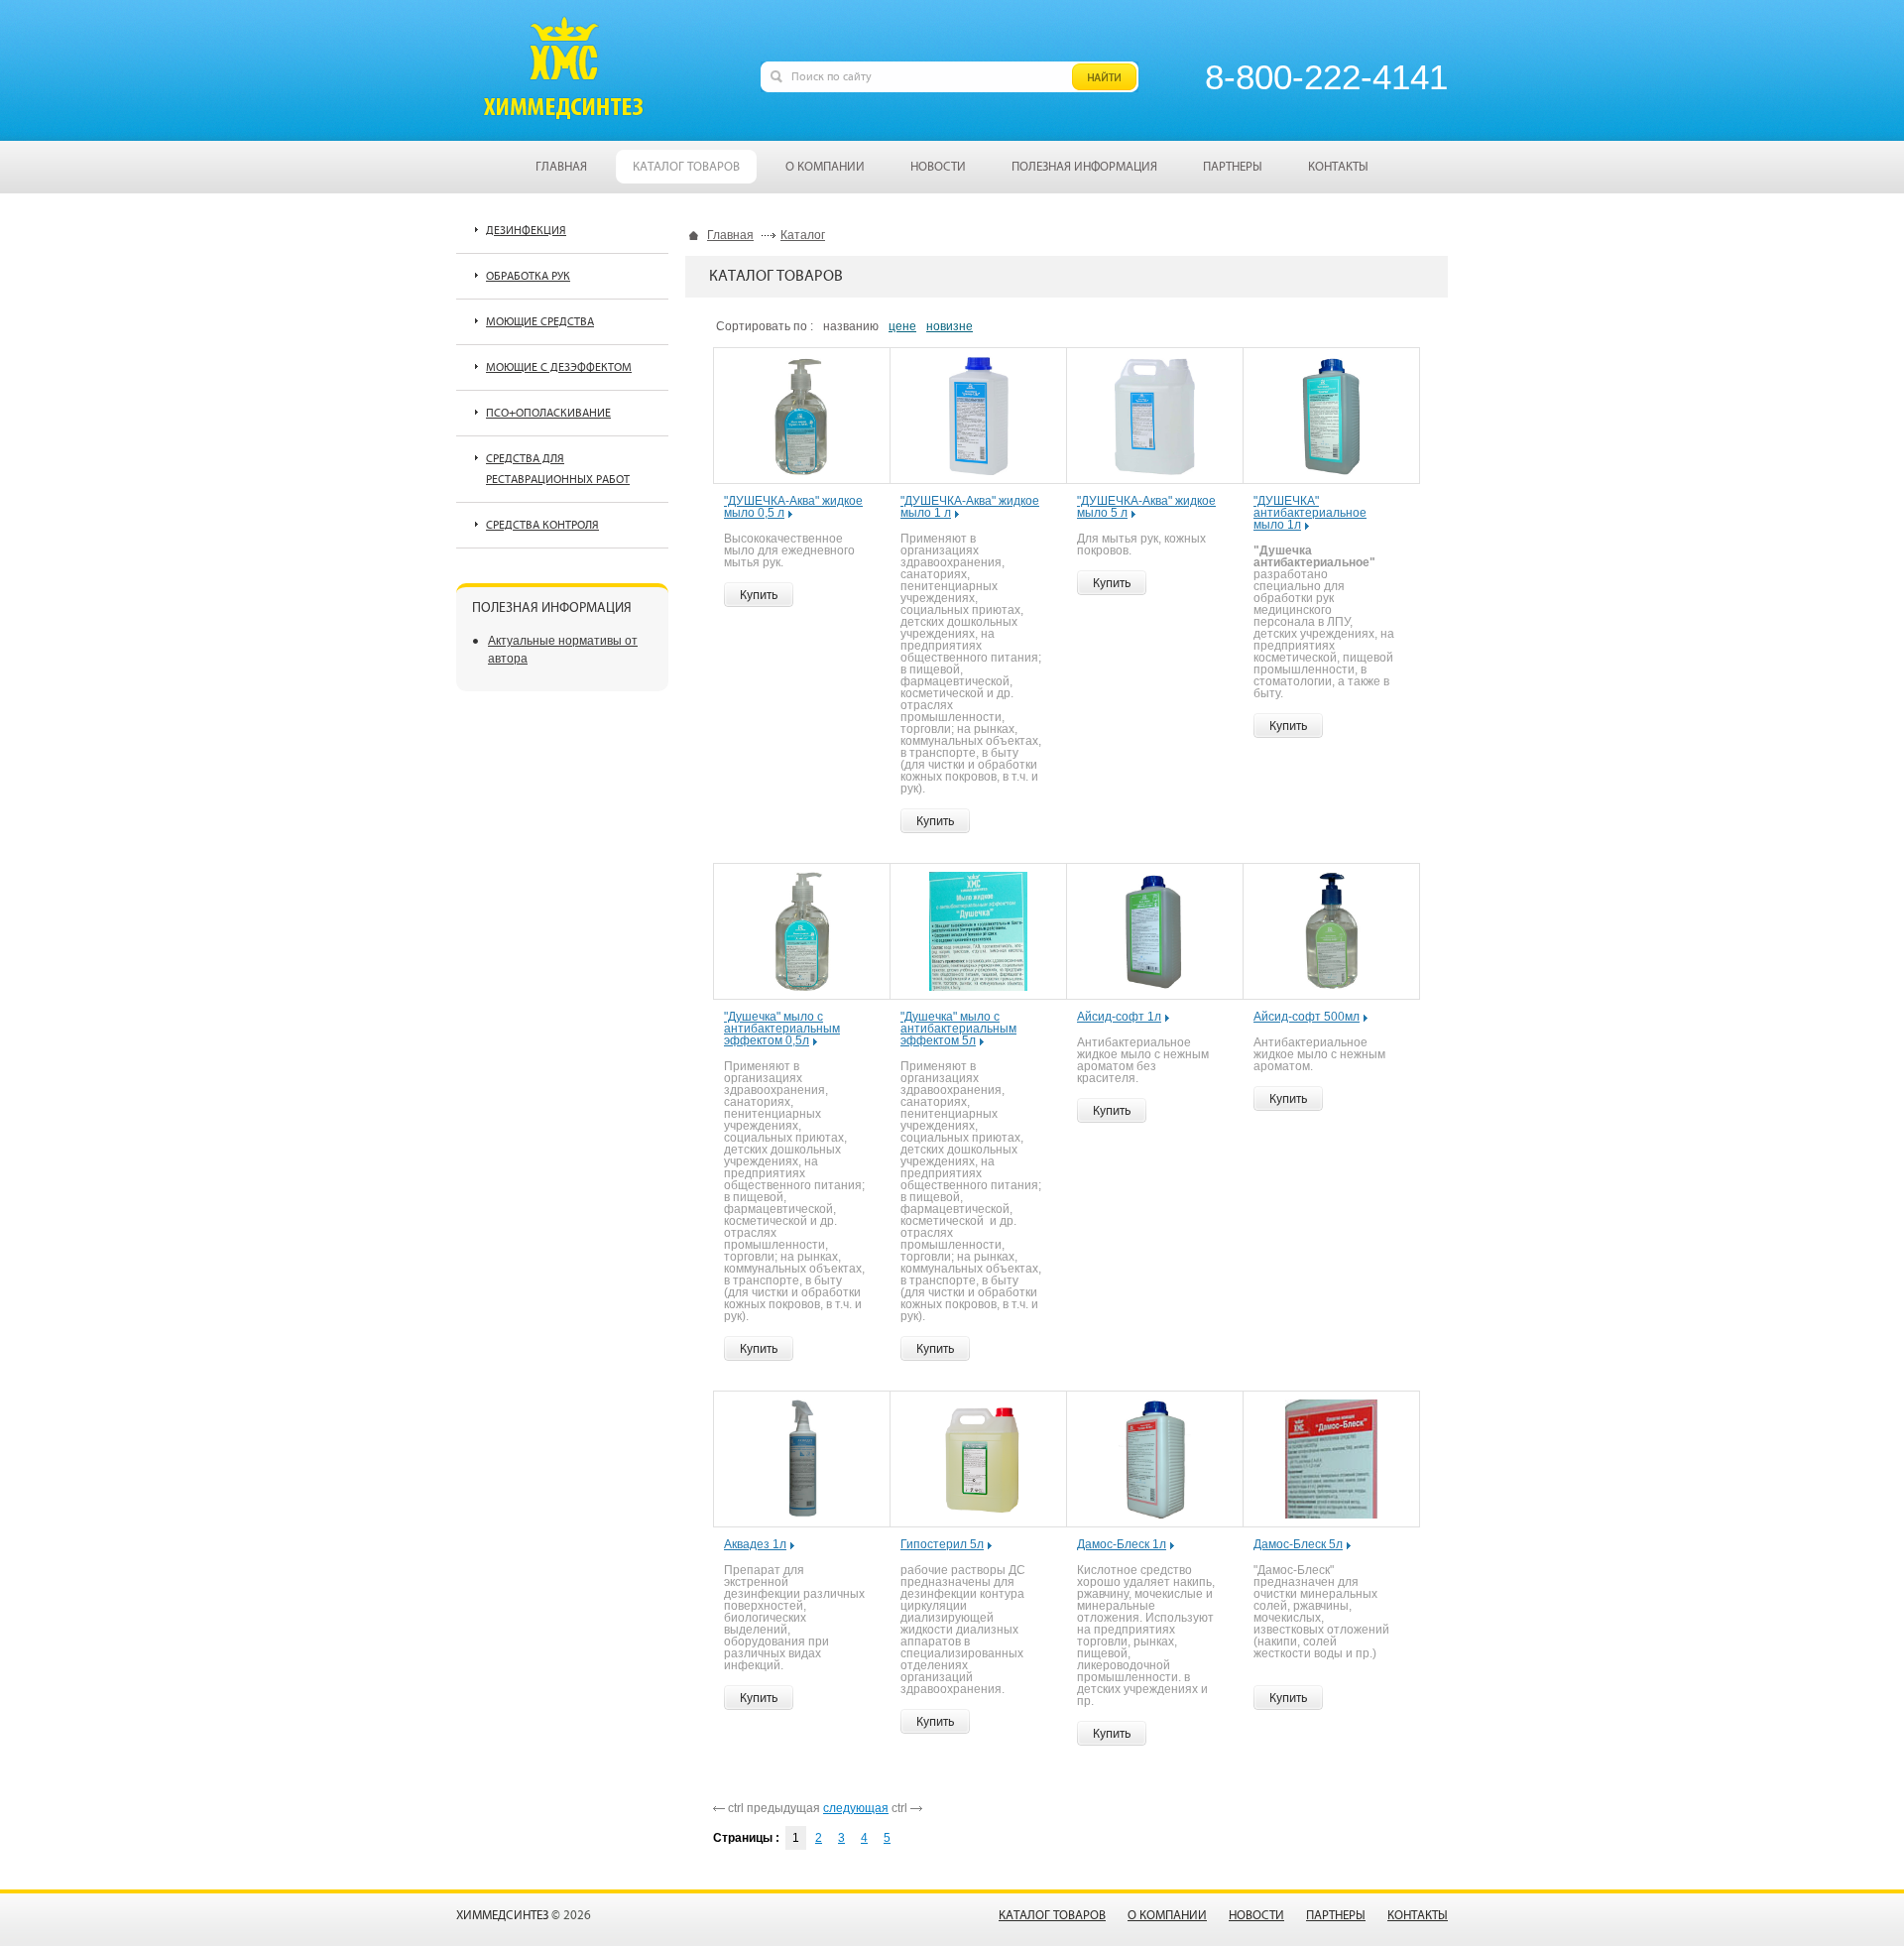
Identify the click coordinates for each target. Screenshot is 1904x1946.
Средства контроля (542, 525)
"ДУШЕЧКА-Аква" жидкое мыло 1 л (970, 507)
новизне (950, 326)
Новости (1256, 1916)
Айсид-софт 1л (1119, 1017)
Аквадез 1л (755, 1544)
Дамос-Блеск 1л (1122, 1544)
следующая (856, 1808)
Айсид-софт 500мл (1307, 1017)
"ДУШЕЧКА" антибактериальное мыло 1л (1310, 513)
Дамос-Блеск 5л (1298, 1544)
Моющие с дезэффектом (559, 367)
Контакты (1418, 1916)
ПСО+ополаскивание (548, 413)
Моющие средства (540, 322)
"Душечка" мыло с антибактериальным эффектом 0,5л (782, 1029)
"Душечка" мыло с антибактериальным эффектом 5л (958, 1029)
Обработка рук (528, 276)
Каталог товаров (1052, 1916)
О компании (1167, 1916)
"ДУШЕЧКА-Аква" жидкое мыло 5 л (1146, 507)
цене (902, 326)
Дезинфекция (526, 231)
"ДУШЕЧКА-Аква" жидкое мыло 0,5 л (793, 507)
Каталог (803, 235)
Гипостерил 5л (942, 1544)
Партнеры (1336, 1916)
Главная (730, 235)
